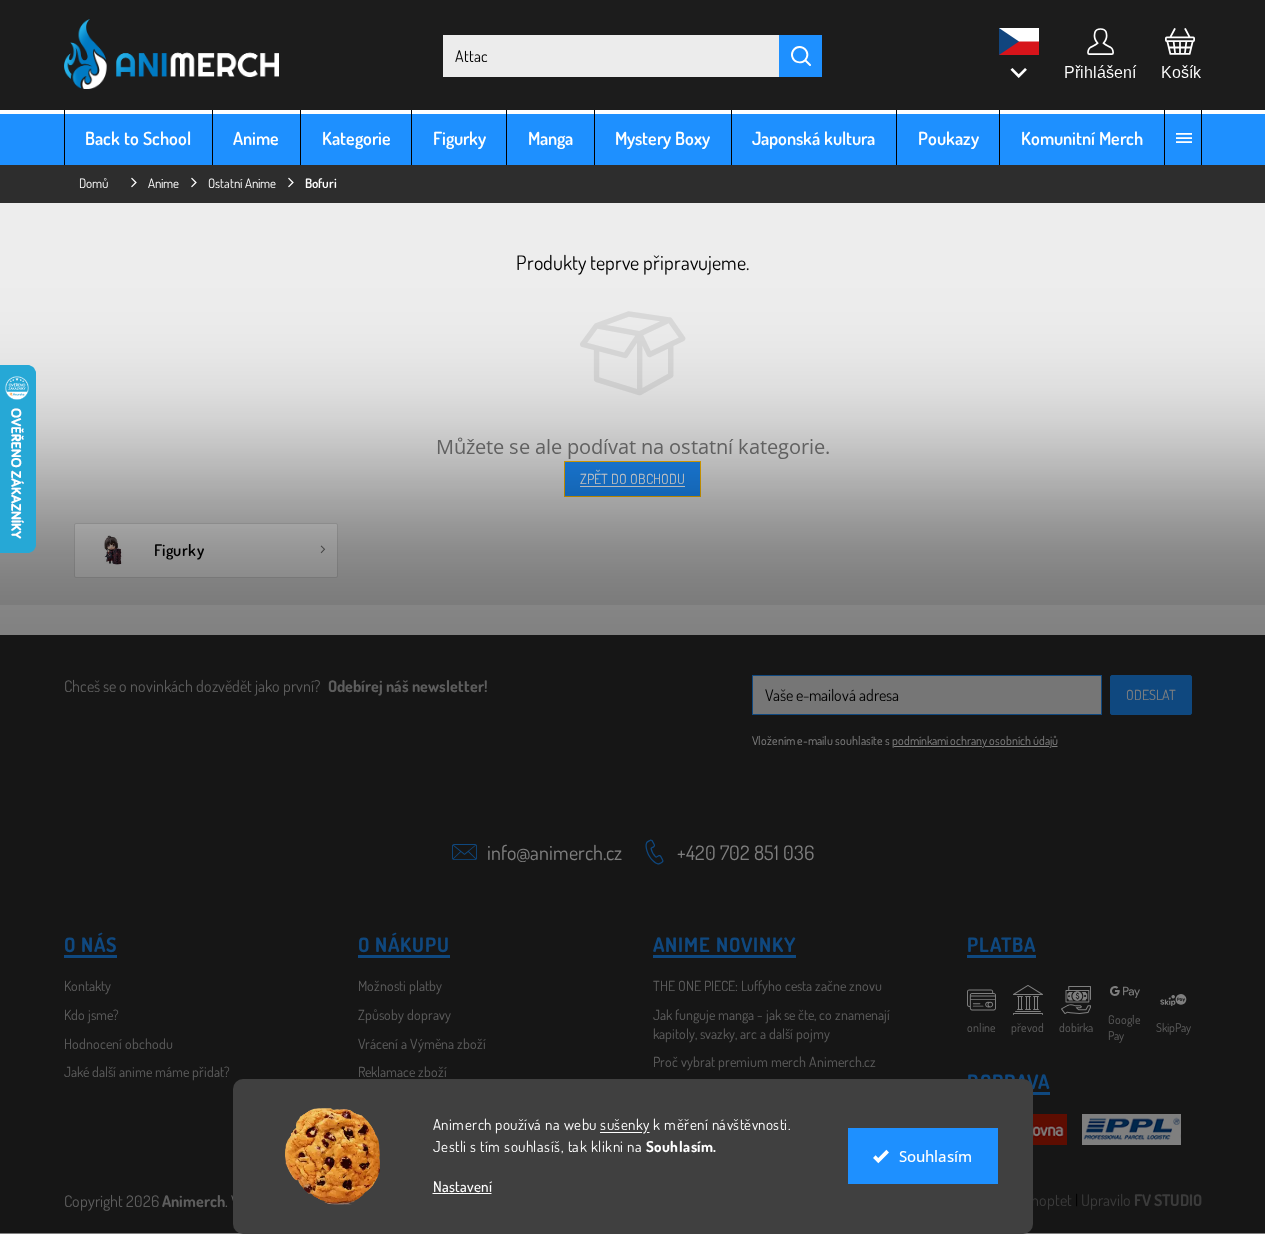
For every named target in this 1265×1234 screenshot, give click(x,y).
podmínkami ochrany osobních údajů (975, 740)
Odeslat (1151, 694)
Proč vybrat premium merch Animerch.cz (764, 1061)
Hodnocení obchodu (118, 1043)
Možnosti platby (400, 985)
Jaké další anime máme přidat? (147, 1071)
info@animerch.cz (554, 852)
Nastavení (462, 1186)
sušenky (625, 1124)
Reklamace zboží (402, 1071)
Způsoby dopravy (404, 1014)
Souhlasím (935, 1156)
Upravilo (1141, 1200)
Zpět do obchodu (632, 478)
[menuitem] (138, 137)
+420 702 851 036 (745, 852)
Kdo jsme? (91, 1014)
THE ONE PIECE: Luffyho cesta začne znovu (767, 985)
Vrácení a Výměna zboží (422, 1043)
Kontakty (87, 985)
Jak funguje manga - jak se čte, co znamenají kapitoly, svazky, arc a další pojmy (771, 1024)
